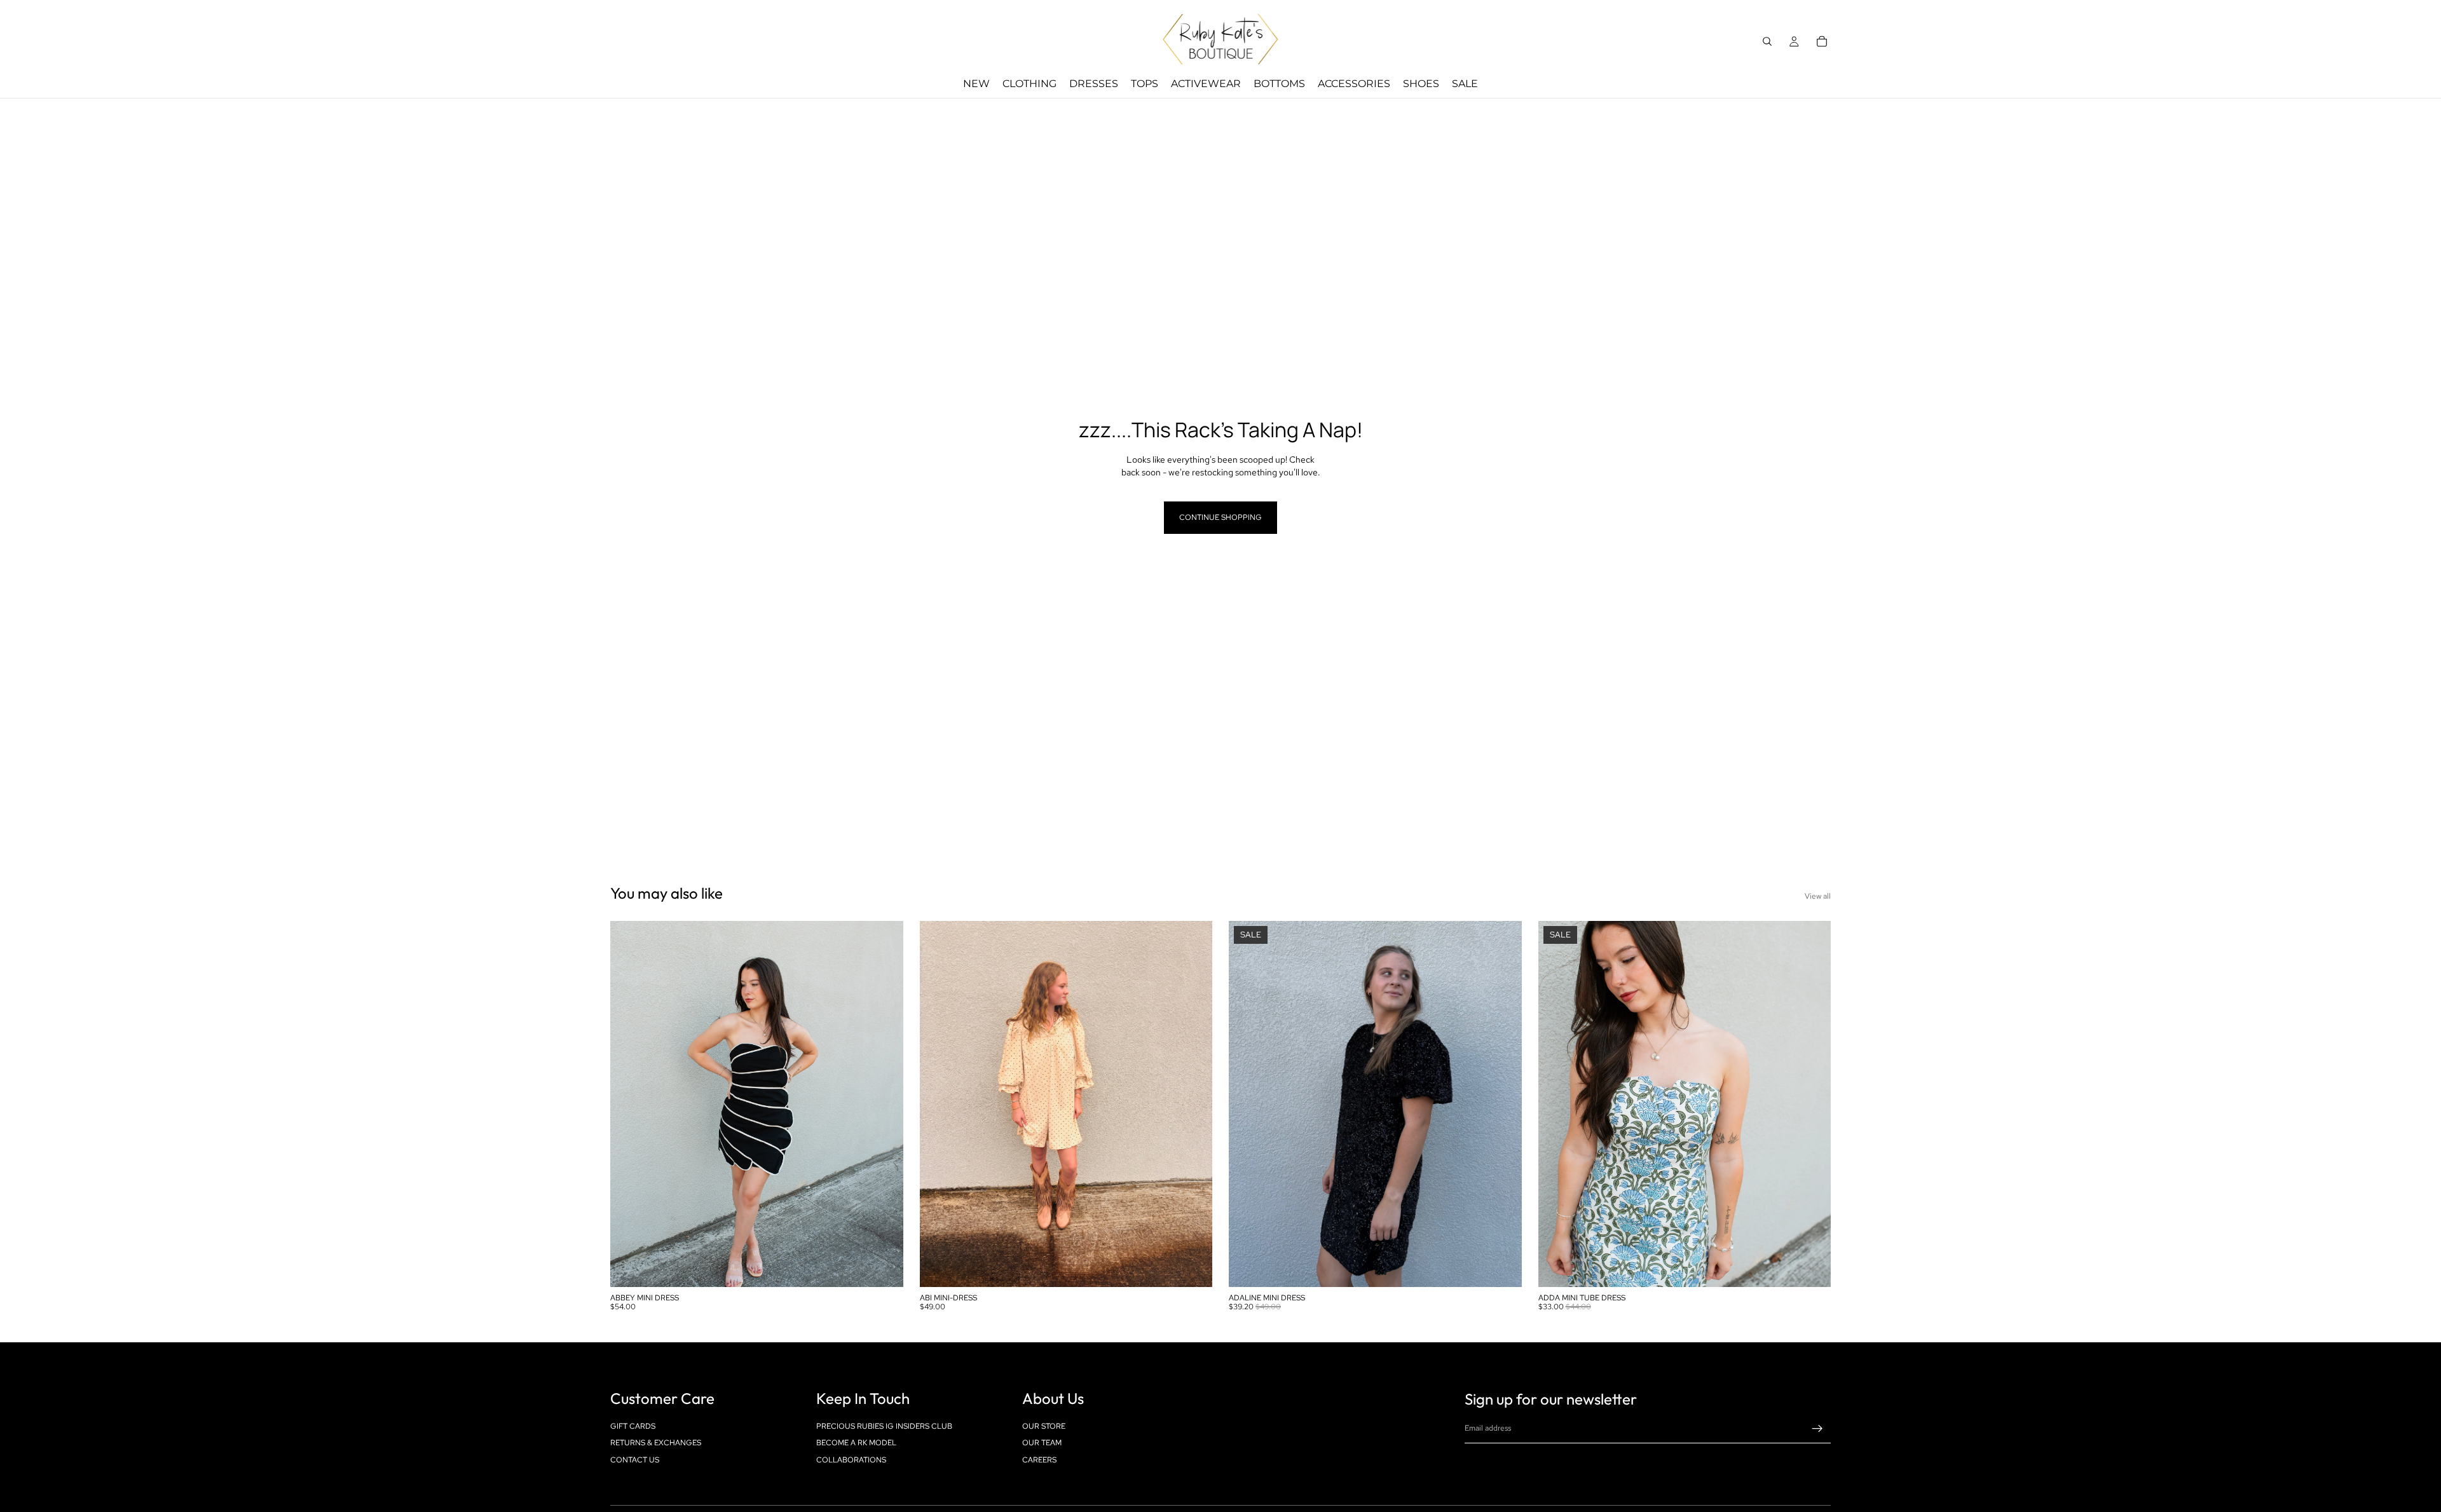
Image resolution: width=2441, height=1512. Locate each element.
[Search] (1767, 41)
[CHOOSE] (884, 1267)
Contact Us (635, 1459)
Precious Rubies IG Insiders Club (884, 1426)
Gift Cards (633, 1426)
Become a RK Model (856, 1443)
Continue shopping (1220, 517)
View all (1818, 896)
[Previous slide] (629, 1104)
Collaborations (851, 1459)
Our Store (1044, 1426)
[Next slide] (884, 1104)
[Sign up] (1817, 1429)
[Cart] (1822, 41)
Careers (1039, 1459)
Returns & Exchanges (656, 1443)
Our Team (1042, 1443)
